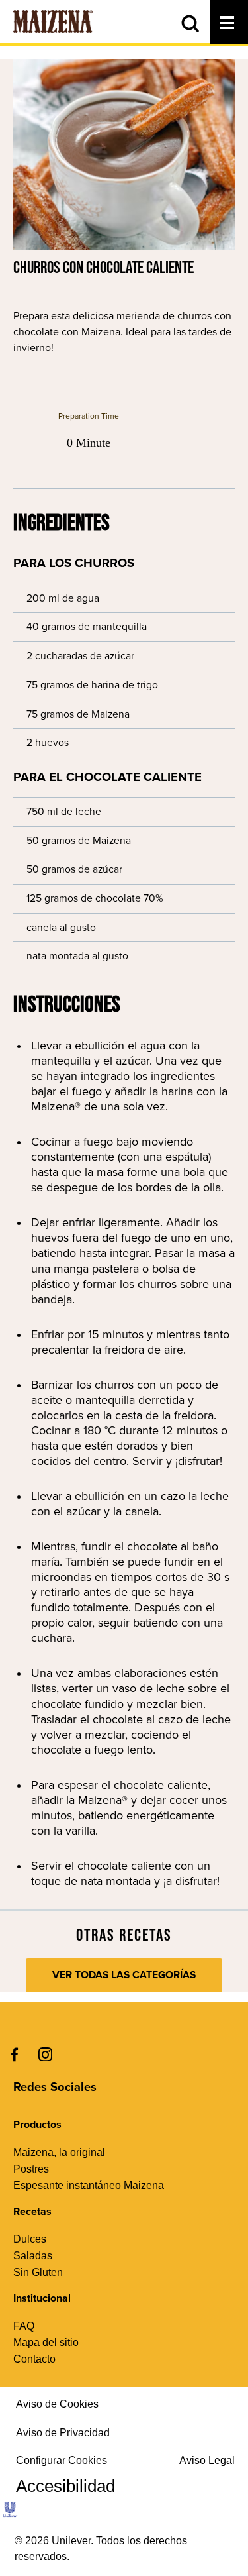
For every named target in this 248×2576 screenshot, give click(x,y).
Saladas (33, 2256)
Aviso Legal (207, 2460)
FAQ (24, 2326)
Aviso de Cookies (57, 2404)
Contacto (34, 2359)
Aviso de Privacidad (63, 2433)
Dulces (30, 2239)
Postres (31, 2169)
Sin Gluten (38, 2272)
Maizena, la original (59, 2152)
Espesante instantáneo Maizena (89, 2185)
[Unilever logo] (10, 2516)
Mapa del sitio (46, 2342)
